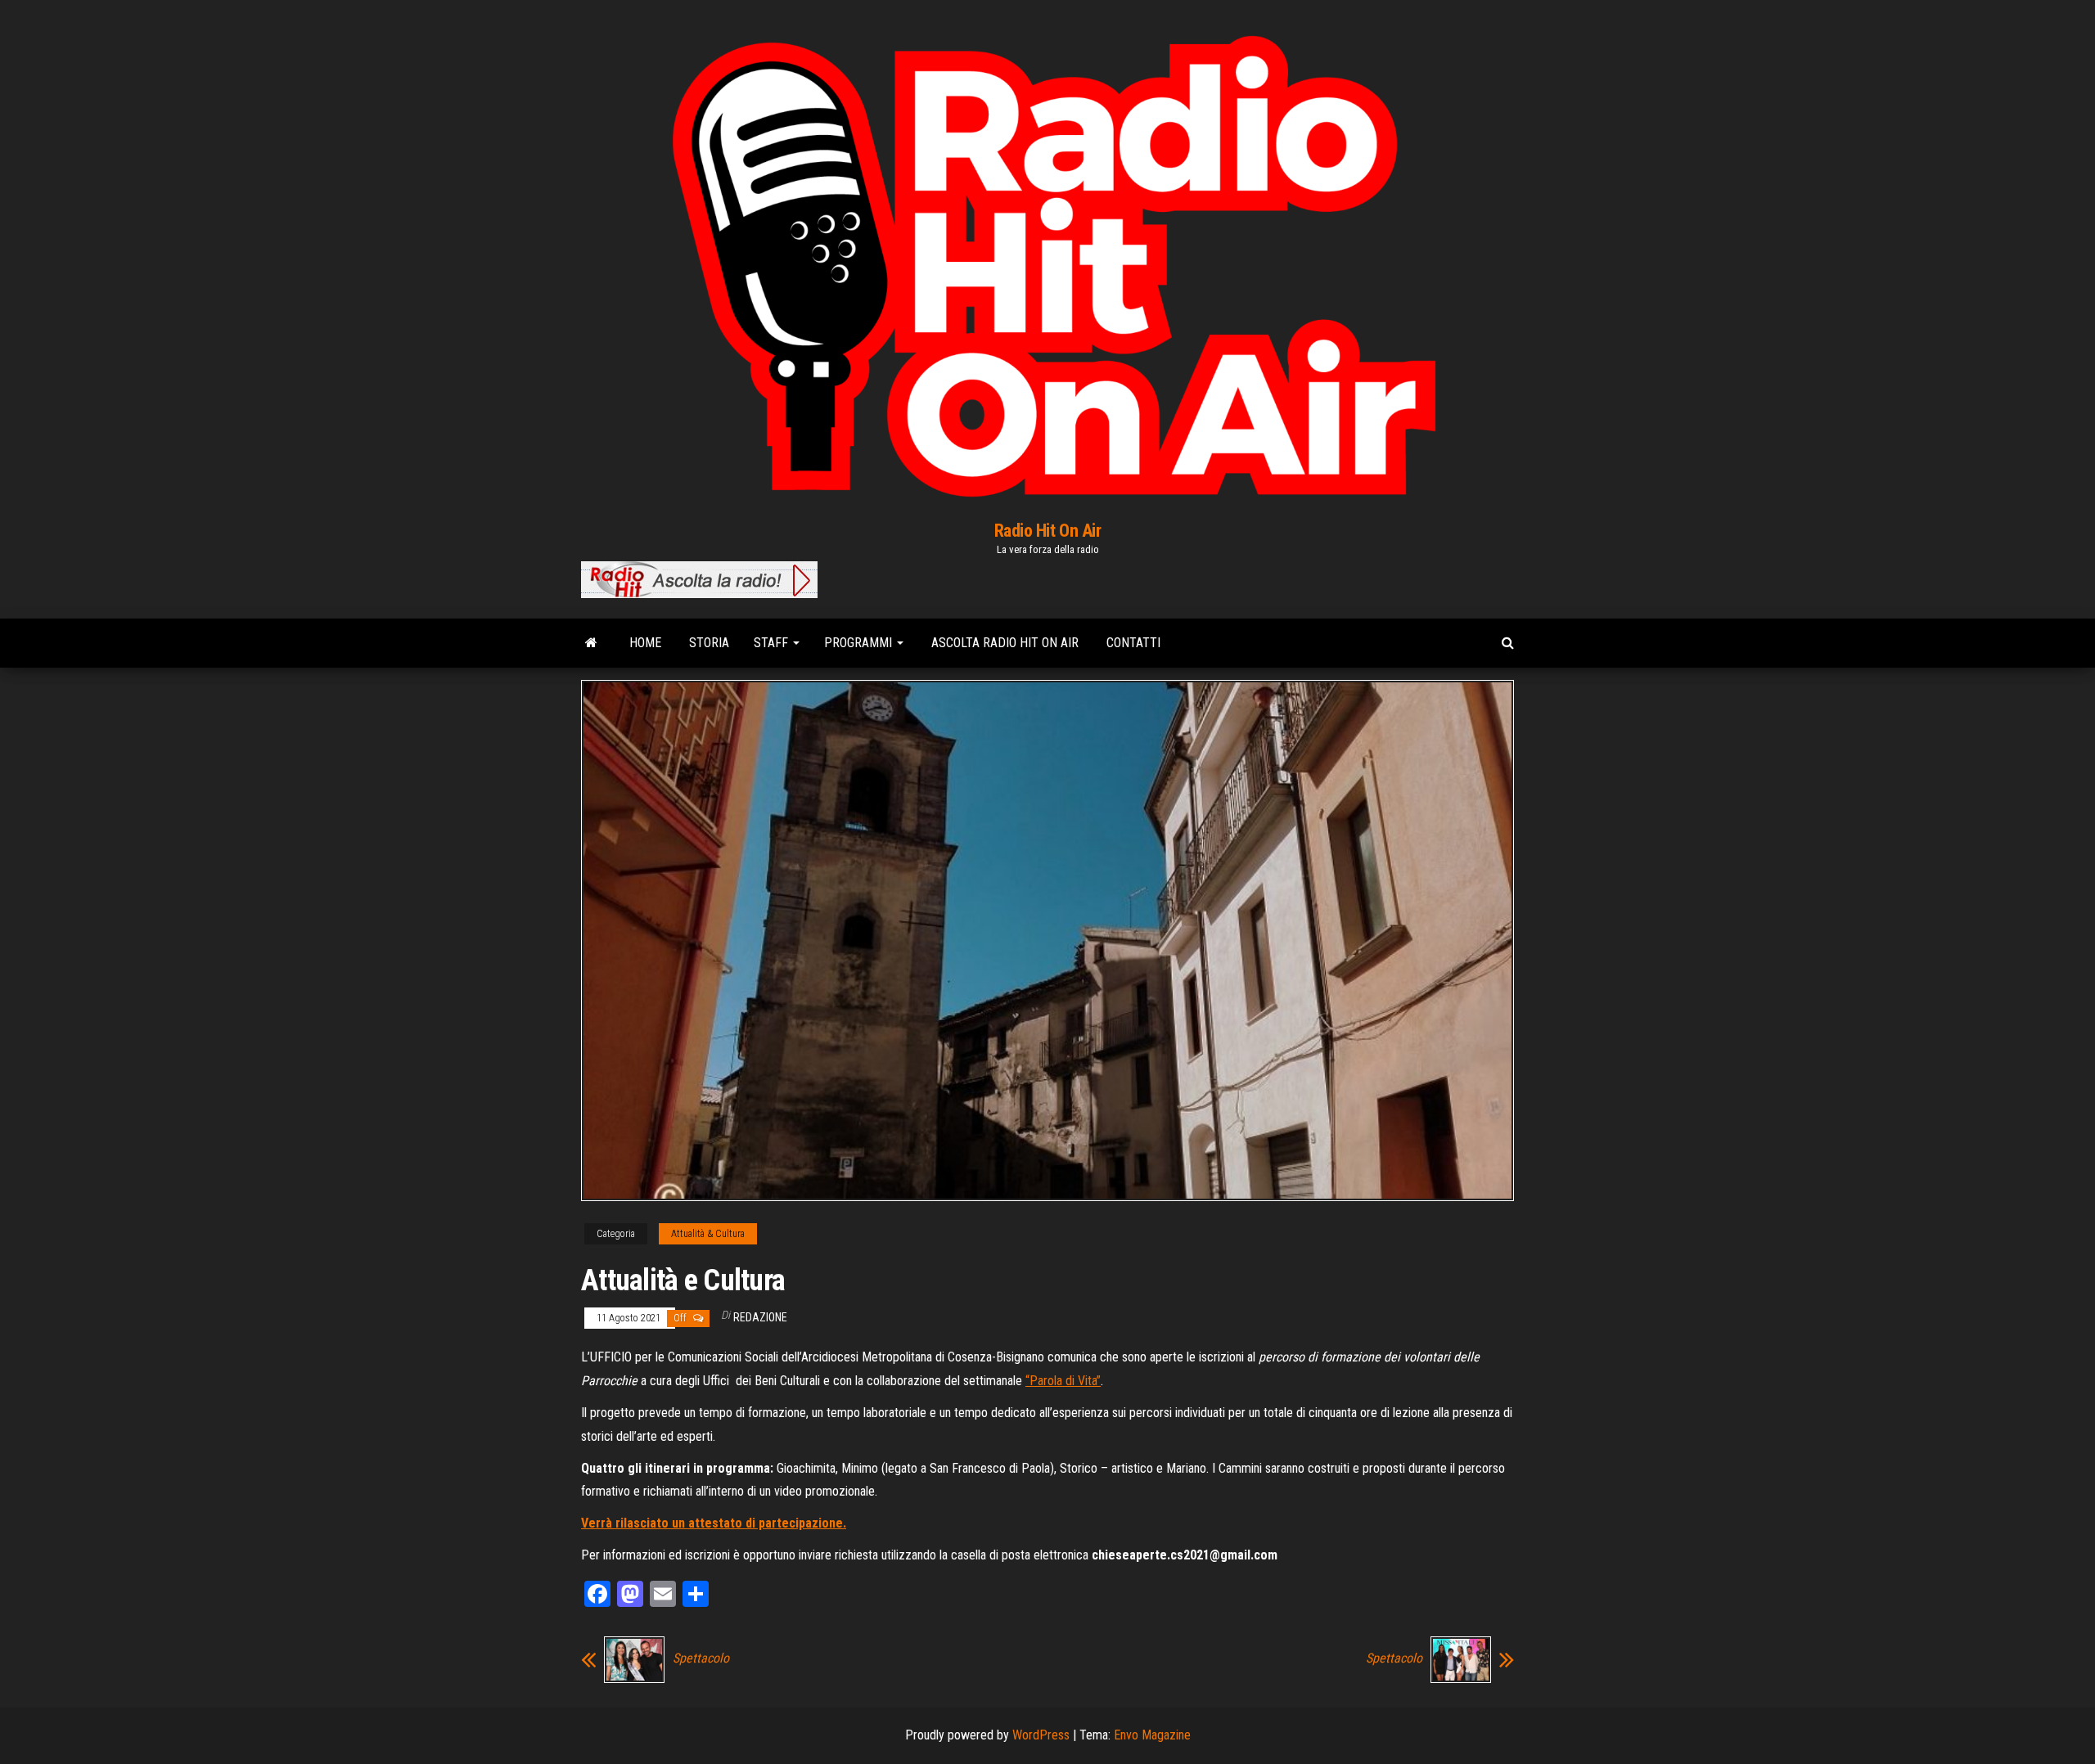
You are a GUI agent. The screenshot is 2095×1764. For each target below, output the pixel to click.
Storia (707, 643)
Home (644, 643)
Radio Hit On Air (1048, 531)
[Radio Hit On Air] (591, 643)
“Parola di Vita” (1063, 1381)
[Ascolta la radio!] (699, 578)
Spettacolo (701, 1658)
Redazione (760, 1317)
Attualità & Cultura (708, 1234)
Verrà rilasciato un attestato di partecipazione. (714, 1523)
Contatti (1132, 643)
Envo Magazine (1152, 1735)
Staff (773, 643)
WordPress (1041, 1735)
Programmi (860, 643)
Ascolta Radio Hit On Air (1003, 643)
